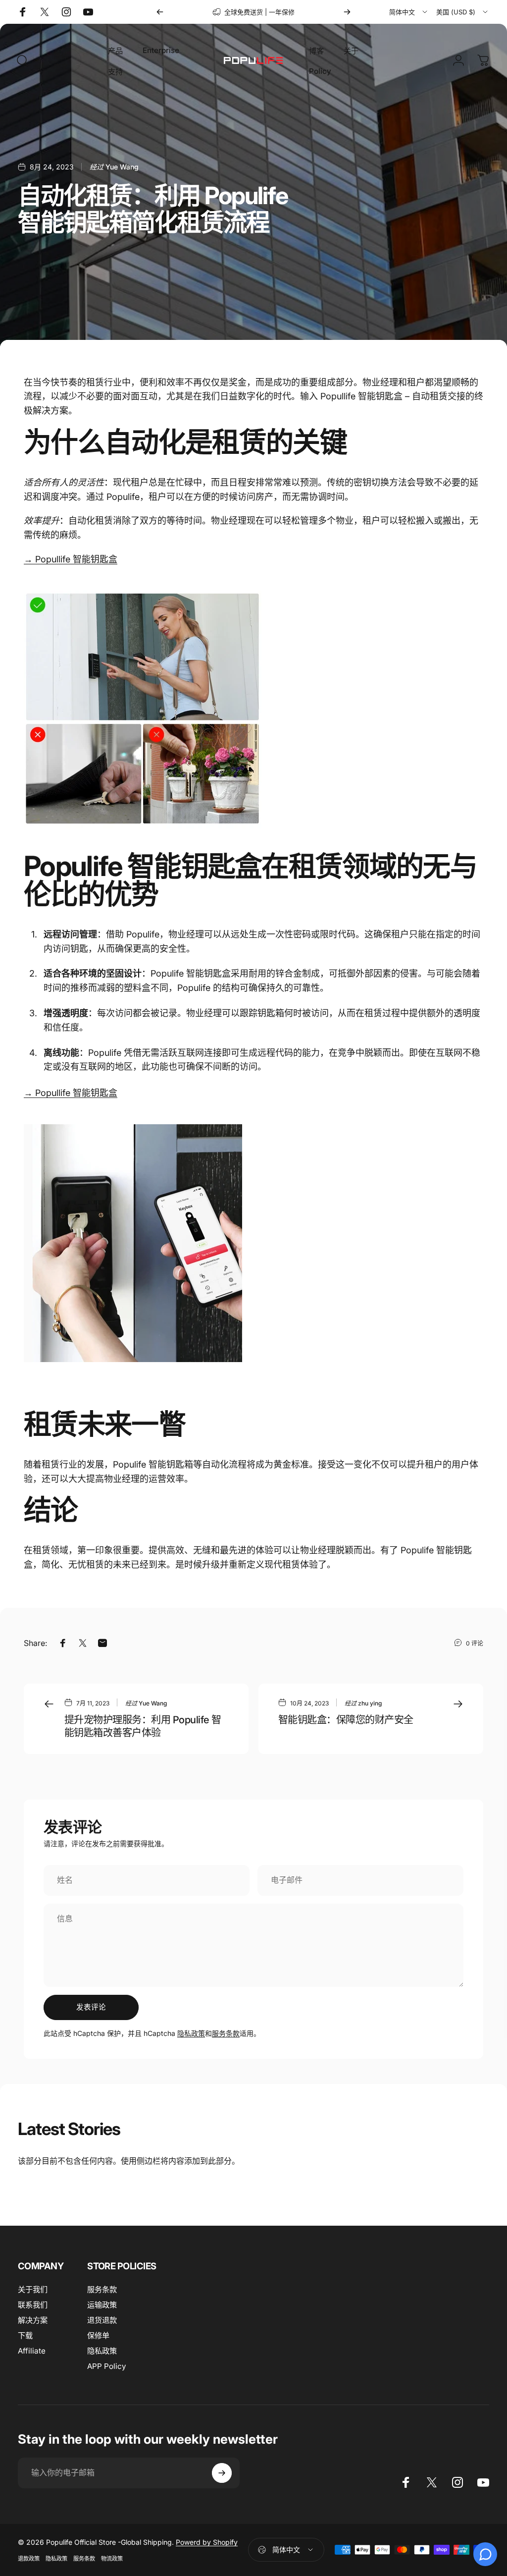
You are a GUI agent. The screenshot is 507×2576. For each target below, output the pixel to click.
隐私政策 (191, 2033)
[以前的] (160, 12)
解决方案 (33, 2320)
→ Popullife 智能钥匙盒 (71, 1093)
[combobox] (409, 12)
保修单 (98, 2335)
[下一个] (347, 12)
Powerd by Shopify (207, 2542)
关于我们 (33, 2289)
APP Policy (107, 2366)
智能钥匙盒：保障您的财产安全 (346, 1720)
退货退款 (102, 2320)
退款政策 (29, 2559)
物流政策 (112, 2559)
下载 (25, 2335)
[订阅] (222, 2473)
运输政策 (102, 2305)
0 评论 (475, 1643)
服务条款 (226, 2033)
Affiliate (32, 2351)
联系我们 (33, 2305)
